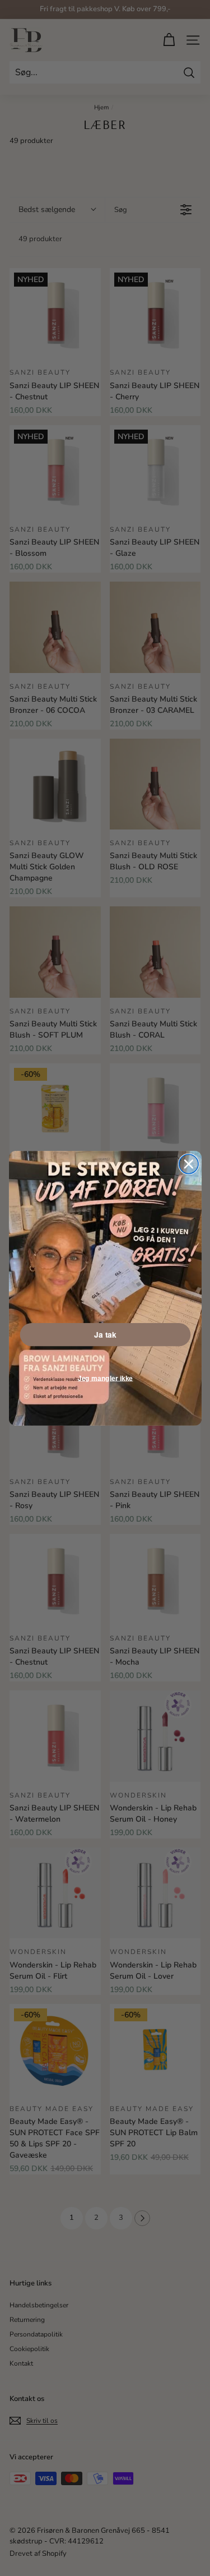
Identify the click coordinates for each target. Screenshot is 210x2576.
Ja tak (105, 1334)
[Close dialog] (188, 1164)
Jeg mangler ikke (105, 1378)
